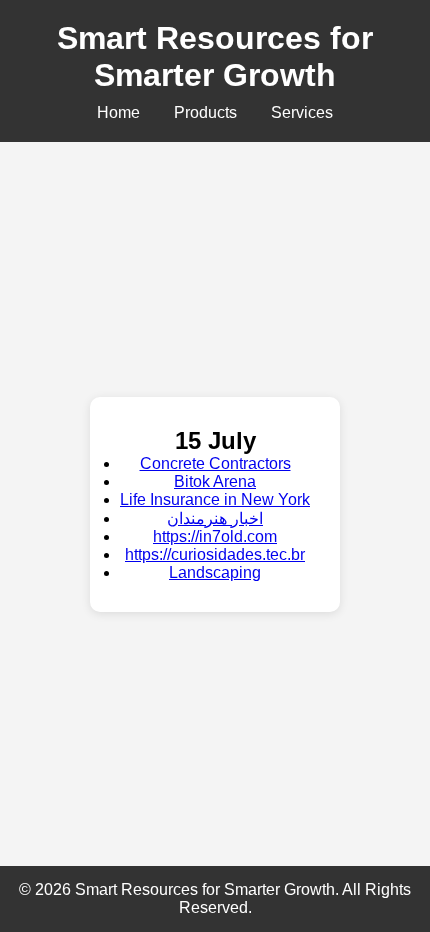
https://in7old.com (215, 536)
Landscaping (215, 572)
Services (302, 112)
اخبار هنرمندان (215, 518)
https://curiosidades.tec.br (215, 554)
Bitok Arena (215, 481)
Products (205, 112)
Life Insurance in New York (215, 499)
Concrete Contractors (215, 463)
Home (118, 112)
